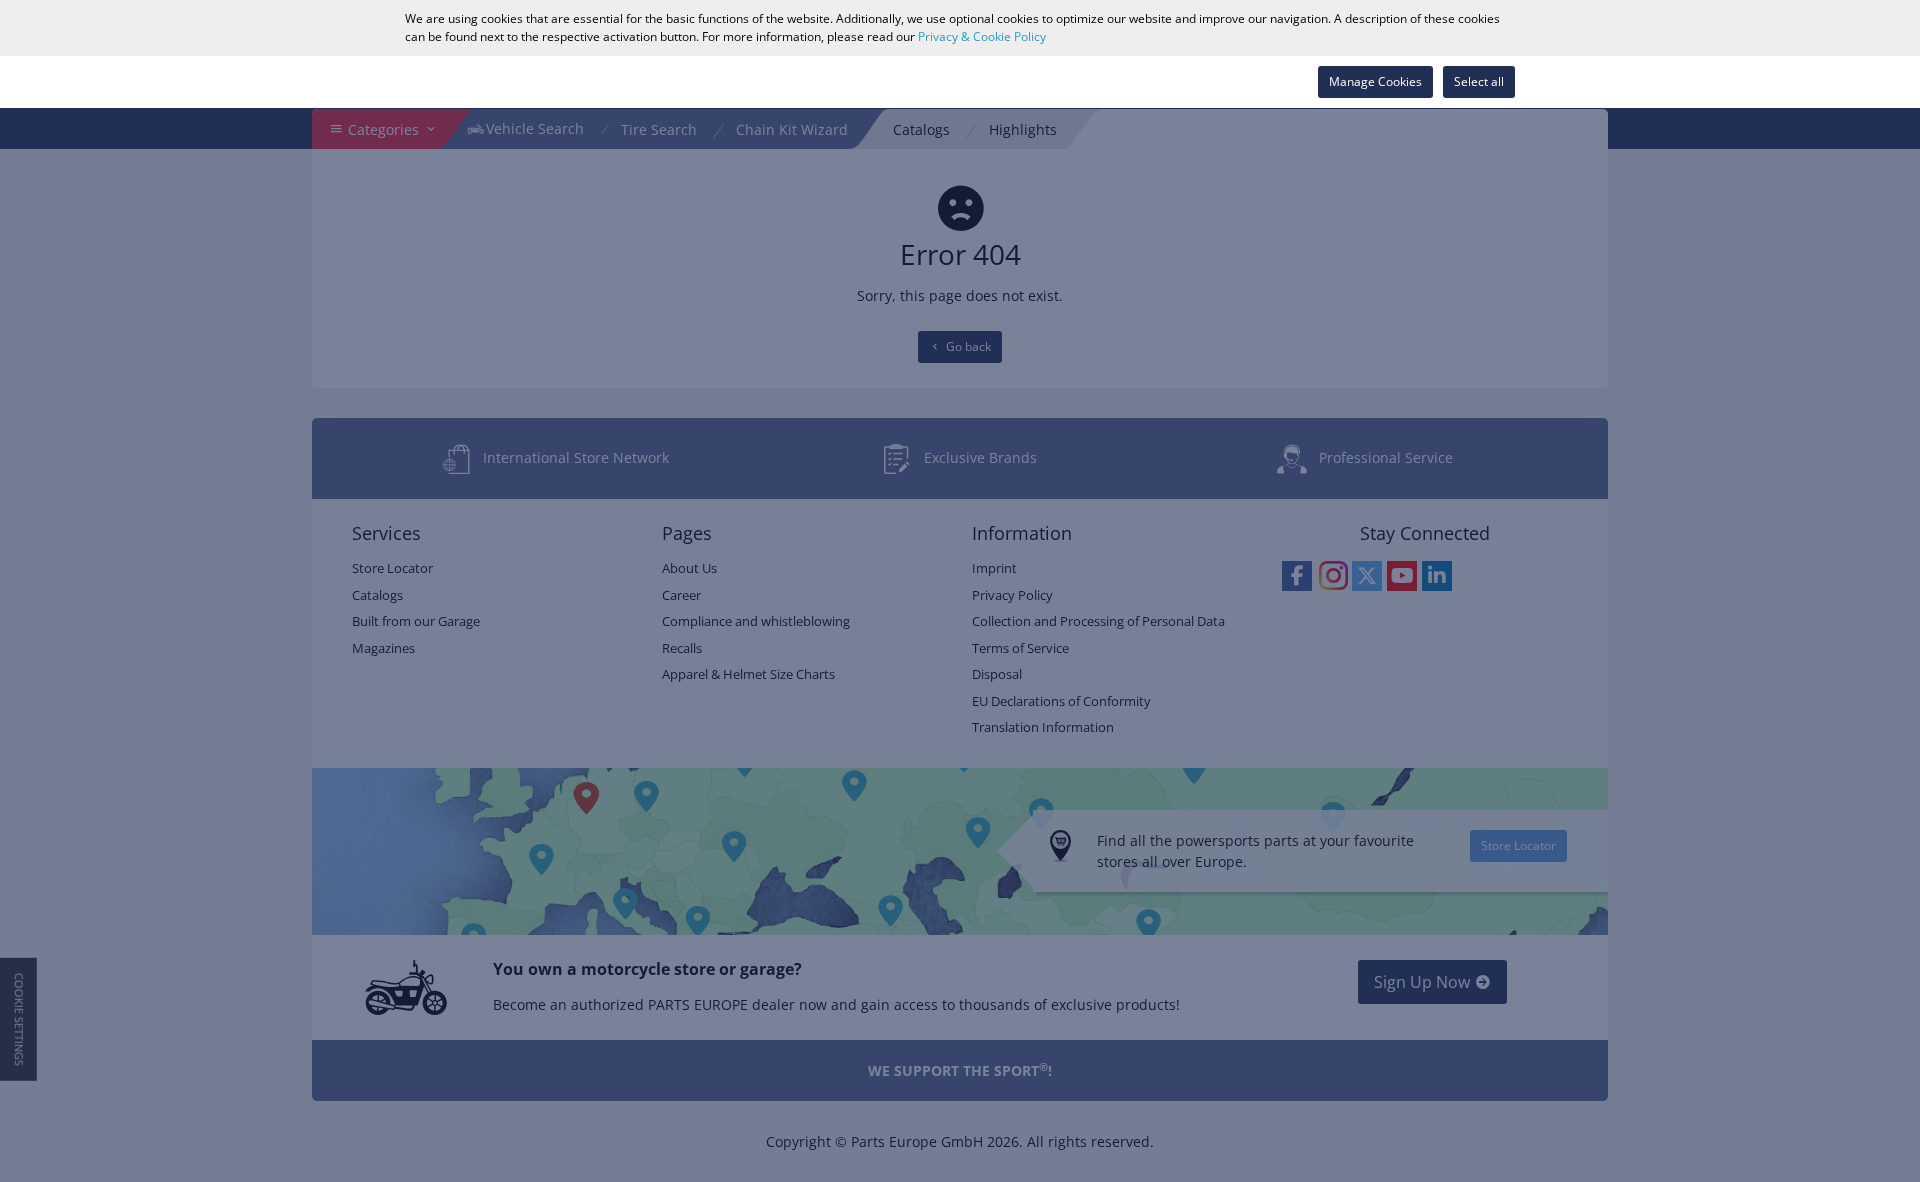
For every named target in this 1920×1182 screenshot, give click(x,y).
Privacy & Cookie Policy (982, 36)
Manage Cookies (1375, 81)
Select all (1479, 81)
